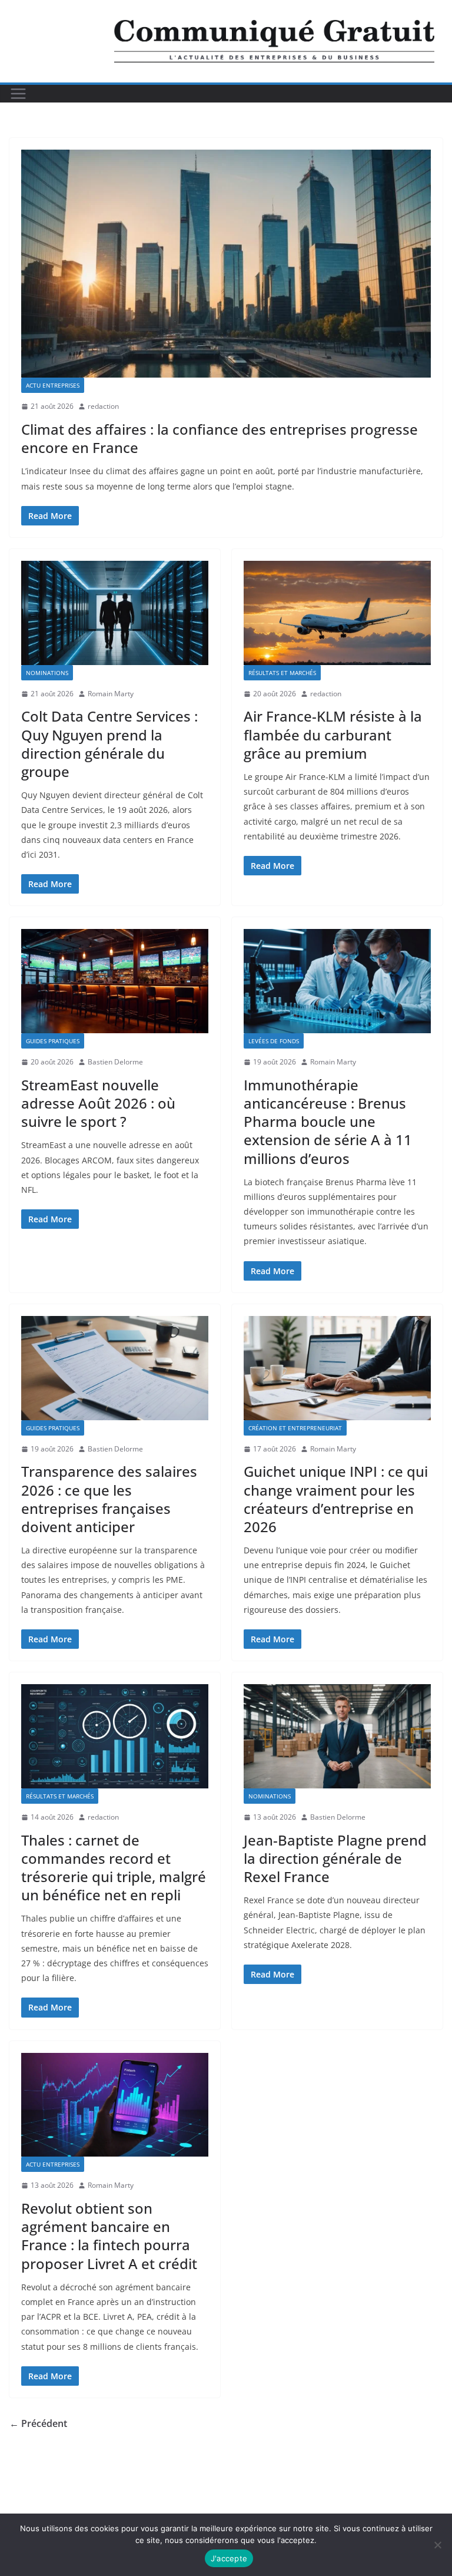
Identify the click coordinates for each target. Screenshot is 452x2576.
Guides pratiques (53, 1041)
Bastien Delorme (115, 1062)
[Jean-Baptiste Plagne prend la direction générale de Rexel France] (337, 1736)
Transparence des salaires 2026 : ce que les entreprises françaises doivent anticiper (109, 1499)
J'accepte (229, 2558)
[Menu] (18, 94)
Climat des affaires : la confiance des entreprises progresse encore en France (220, 438)
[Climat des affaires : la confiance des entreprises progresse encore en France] (226, 264)
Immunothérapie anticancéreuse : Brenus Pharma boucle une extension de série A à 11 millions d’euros (328, 1122)
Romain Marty (111, 694)
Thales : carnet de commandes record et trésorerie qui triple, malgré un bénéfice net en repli (114, 1868)
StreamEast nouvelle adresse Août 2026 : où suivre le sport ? (98, 1103)
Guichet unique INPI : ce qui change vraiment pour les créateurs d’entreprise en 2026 (336, 1499)
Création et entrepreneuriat (295, 1428)
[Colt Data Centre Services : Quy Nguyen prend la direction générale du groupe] (115, 613)
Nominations (47, 673)
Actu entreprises (53, 385)
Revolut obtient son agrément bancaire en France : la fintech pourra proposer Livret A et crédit (109, 2236)
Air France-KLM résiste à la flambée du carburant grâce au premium (333, 734)
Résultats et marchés (282, 673)
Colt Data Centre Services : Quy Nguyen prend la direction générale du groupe (109, 744)
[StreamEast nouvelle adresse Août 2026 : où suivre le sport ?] (115, 981)
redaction (103, 406)
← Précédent (38, 2423)
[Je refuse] (437, 2545)
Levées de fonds (274, 1041)
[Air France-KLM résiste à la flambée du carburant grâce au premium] (337, 613)
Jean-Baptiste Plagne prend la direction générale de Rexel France (335, 1858)
